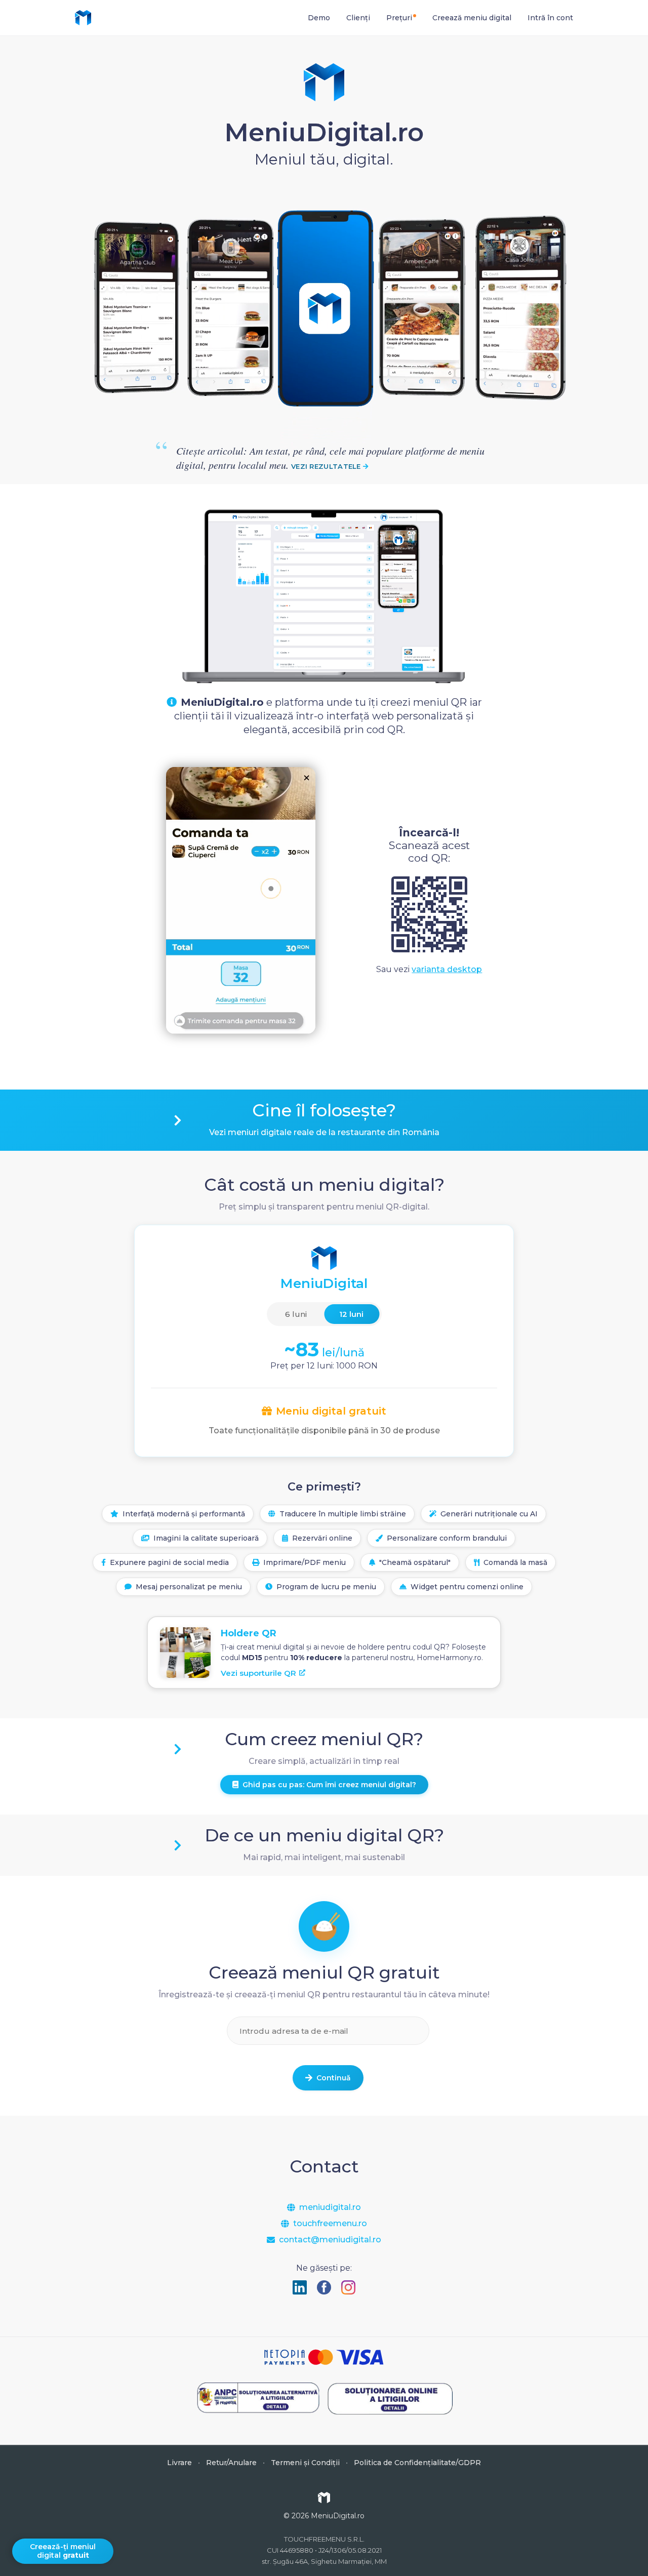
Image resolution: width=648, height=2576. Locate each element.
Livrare (179, 2463)
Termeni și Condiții (305, 2463)
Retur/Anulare (231, 2463)
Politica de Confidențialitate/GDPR (417, 2463)
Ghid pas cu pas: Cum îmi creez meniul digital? (329, 1785)
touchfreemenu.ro (330, 2224)
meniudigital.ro (330, 2207)
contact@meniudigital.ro (330, 2240)
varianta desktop (447, 969)
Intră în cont (550, 18)
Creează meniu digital (472, 18)
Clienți (358, 18)
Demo (319, 18)
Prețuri (399, 18)
